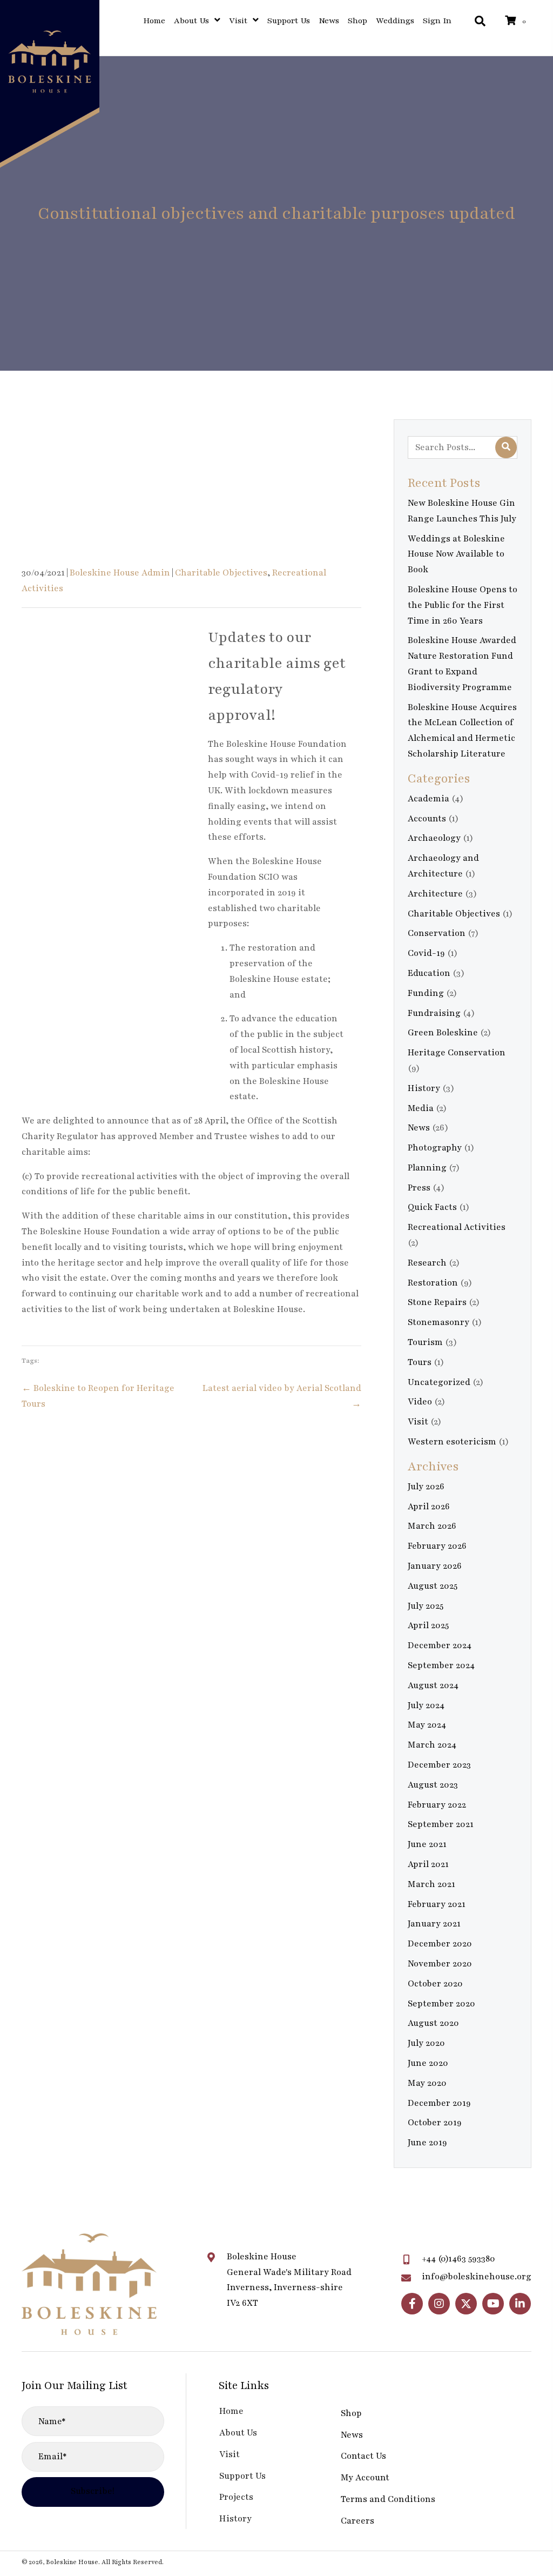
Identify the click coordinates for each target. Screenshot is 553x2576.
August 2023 (433, 1785)
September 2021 (441, 1824)
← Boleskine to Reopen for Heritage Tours (98, 1396)
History (424, 1088)
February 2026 (437, 1546)
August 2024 (433, 1685)
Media (421, 1108)
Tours (420, 1362)
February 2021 (437, 1904)
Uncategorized (439, 1382)
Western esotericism (452, 1442)
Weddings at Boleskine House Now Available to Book (456, 554)
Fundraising (434, 1013)
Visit (418, 1422)
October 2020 (435, 1984)
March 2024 (432, 1745)
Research (427, 1263)
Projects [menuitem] (236, 2497)
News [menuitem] (352, 2435)
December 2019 (439, 2103)
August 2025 (433, 1586)
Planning (427, 1168)
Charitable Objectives (221, 573)
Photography (435, 1148)
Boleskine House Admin (120, 573)
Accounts (427, 819)
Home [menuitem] (231, 2411)
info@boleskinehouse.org (477, 2277)
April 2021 (428, 1864)
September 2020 (441, 2004)
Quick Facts (432, 1207)
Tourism (425, 1342)
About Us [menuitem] (238, 2433)
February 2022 (437, 1805)
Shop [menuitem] (351, 2413)
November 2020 (440, 1964)
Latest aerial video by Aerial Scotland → (282, 1396)
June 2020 (428, 2063)
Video (420, 1402)
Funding (426, 993)
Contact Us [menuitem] (363, 2456)
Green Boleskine (443, 1033)
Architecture (435, 894)
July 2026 (426, 1487)
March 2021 (431, 1884)
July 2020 (426, 2043)
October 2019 (435, 2123)
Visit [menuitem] (230, 2454)
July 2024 (426, 1705)
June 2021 (427, 1844)
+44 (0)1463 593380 (458, 2259)
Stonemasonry (439, 1322)
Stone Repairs (437, 1302)
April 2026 (429, 1507)
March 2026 (432, 1526)
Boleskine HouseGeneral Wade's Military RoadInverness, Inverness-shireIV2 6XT (289, 2280)
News (419, 1128)
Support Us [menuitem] (242, 2476)
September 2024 (441, 1665)
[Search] (506, 447)
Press (419, 1188)
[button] (412, 2304)
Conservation (437, 933)
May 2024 (427, 1725)
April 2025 (428, 1625)
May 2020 (427, 2083)
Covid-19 (426, 953)
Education (429, 973)
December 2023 (439, 1765)
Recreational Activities (457, 1227)
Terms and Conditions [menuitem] (388, 2499)
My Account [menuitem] (365, 2478)
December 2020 (440, 1944)
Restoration (433, 1283)
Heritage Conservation (457, 1053)
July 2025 (426, 1606)
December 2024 (440, 1645)
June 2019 (427, 2143)
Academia (429, 799)
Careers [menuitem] (358, 2521)
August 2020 (433, 2023)
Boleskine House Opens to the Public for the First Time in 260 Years (463, 605)
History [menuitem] (235, 2519)
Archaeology (434, 838)
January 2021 (434, 1924)
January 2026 (435, 1566)
